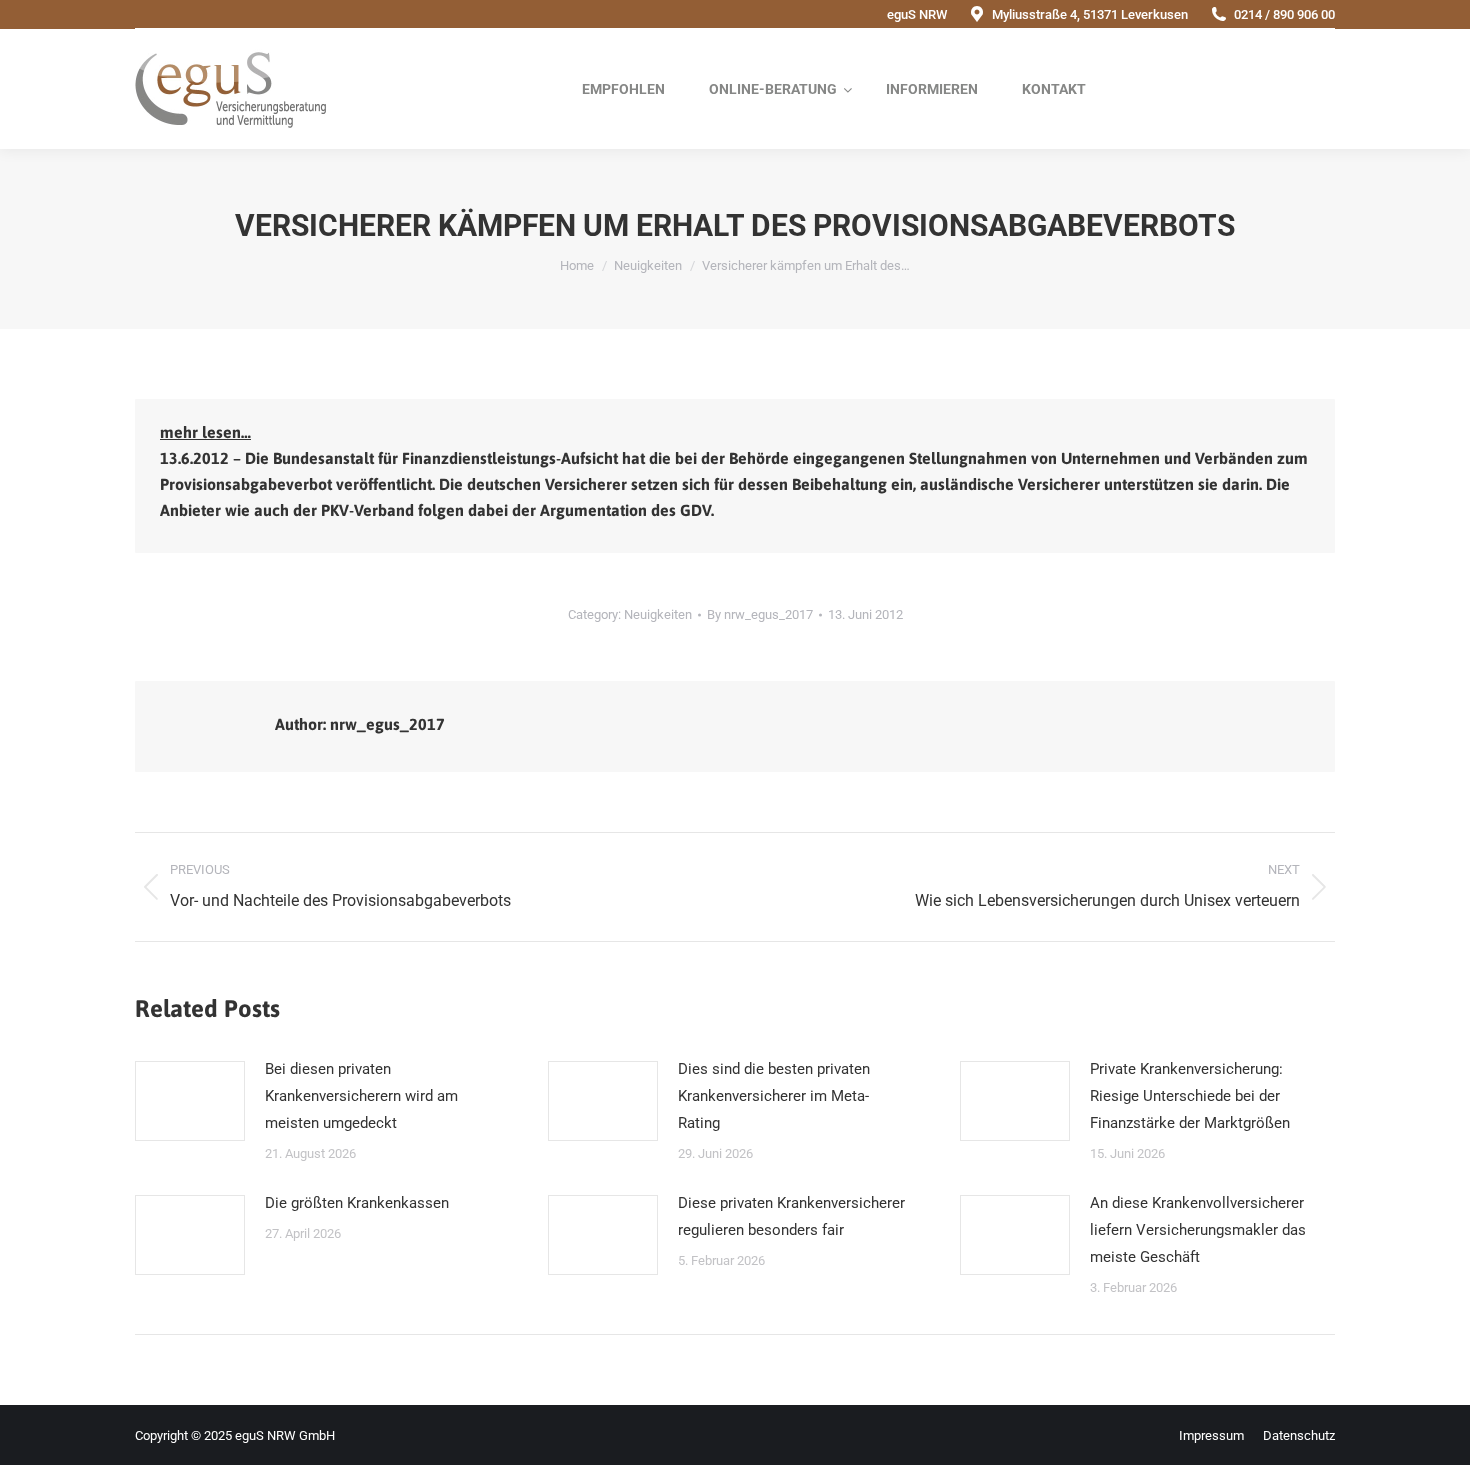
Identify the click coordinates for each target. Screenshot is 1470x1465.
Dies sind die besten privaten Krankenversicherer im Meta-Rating (774, 1096)
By (760, 614)
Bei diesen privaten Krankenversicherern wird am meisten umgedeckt (361, 1096)
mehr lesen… (205, 432)
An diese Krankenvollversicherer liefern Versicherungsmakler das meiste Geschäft (1198, 1230)
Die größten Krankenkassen (357, 1203)
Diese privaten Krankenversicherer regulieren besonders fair (791, 1216)
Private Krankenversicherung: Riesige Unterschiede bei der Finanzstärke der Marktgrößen (1190, 1096)
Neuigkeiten (658, 614)
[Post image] (190, 1101)
